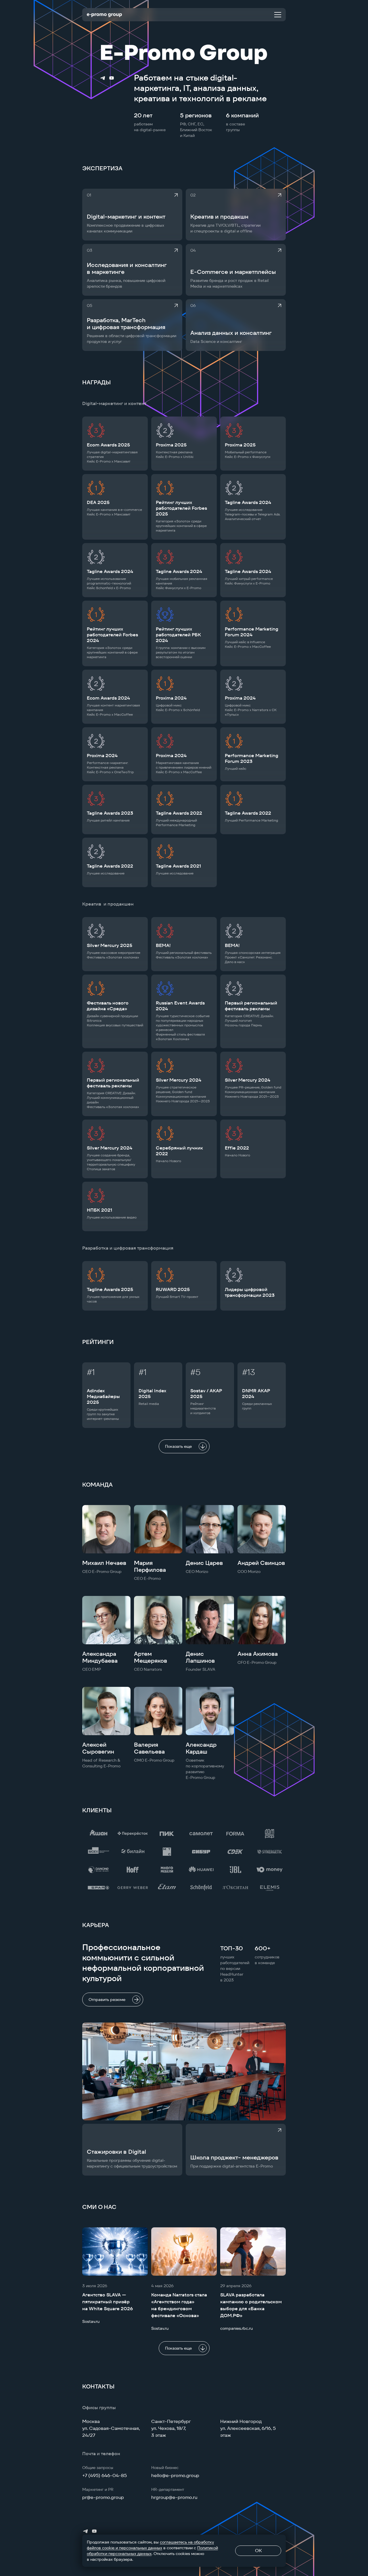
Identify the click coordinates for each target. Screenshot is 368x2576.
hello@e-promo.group (175, 2475)
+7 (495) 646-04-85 (105, 2475)
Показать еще (178, 1446)
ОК (258, 2551)
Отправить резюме (107, 2000)
